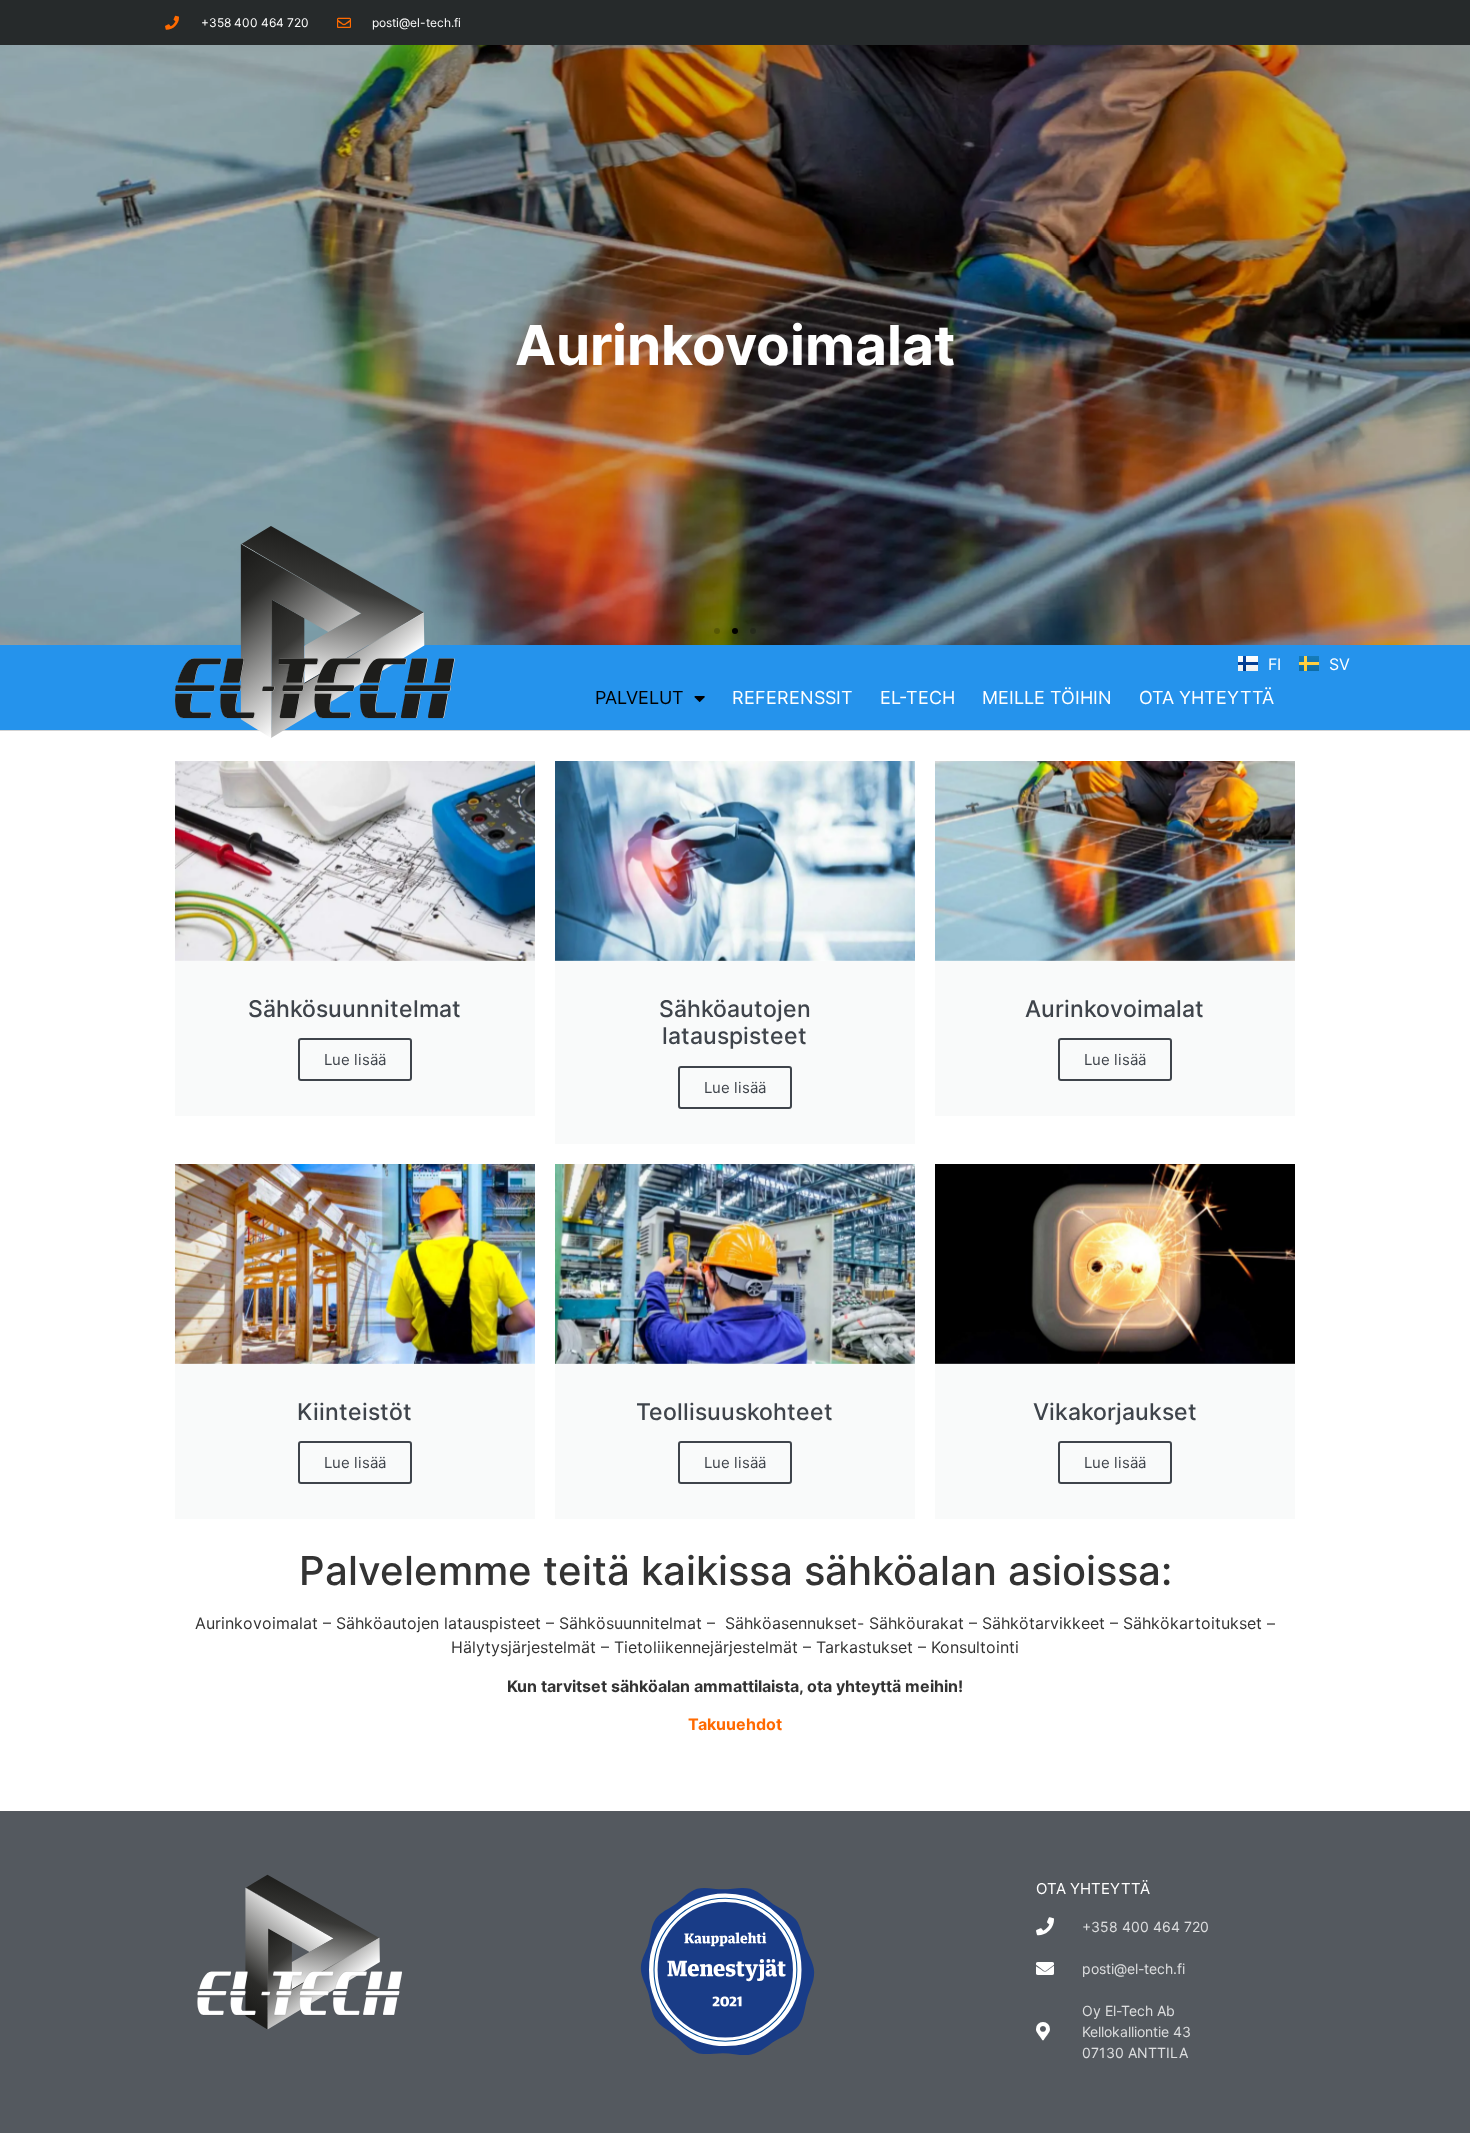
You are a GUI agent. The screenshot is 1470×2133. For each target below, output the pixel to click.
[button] (717, 631)
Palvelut (639, 697)
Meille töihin (1047, 697)
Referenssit (792, 697)
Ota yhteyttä (1206, 697)
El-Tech (917, 697)
